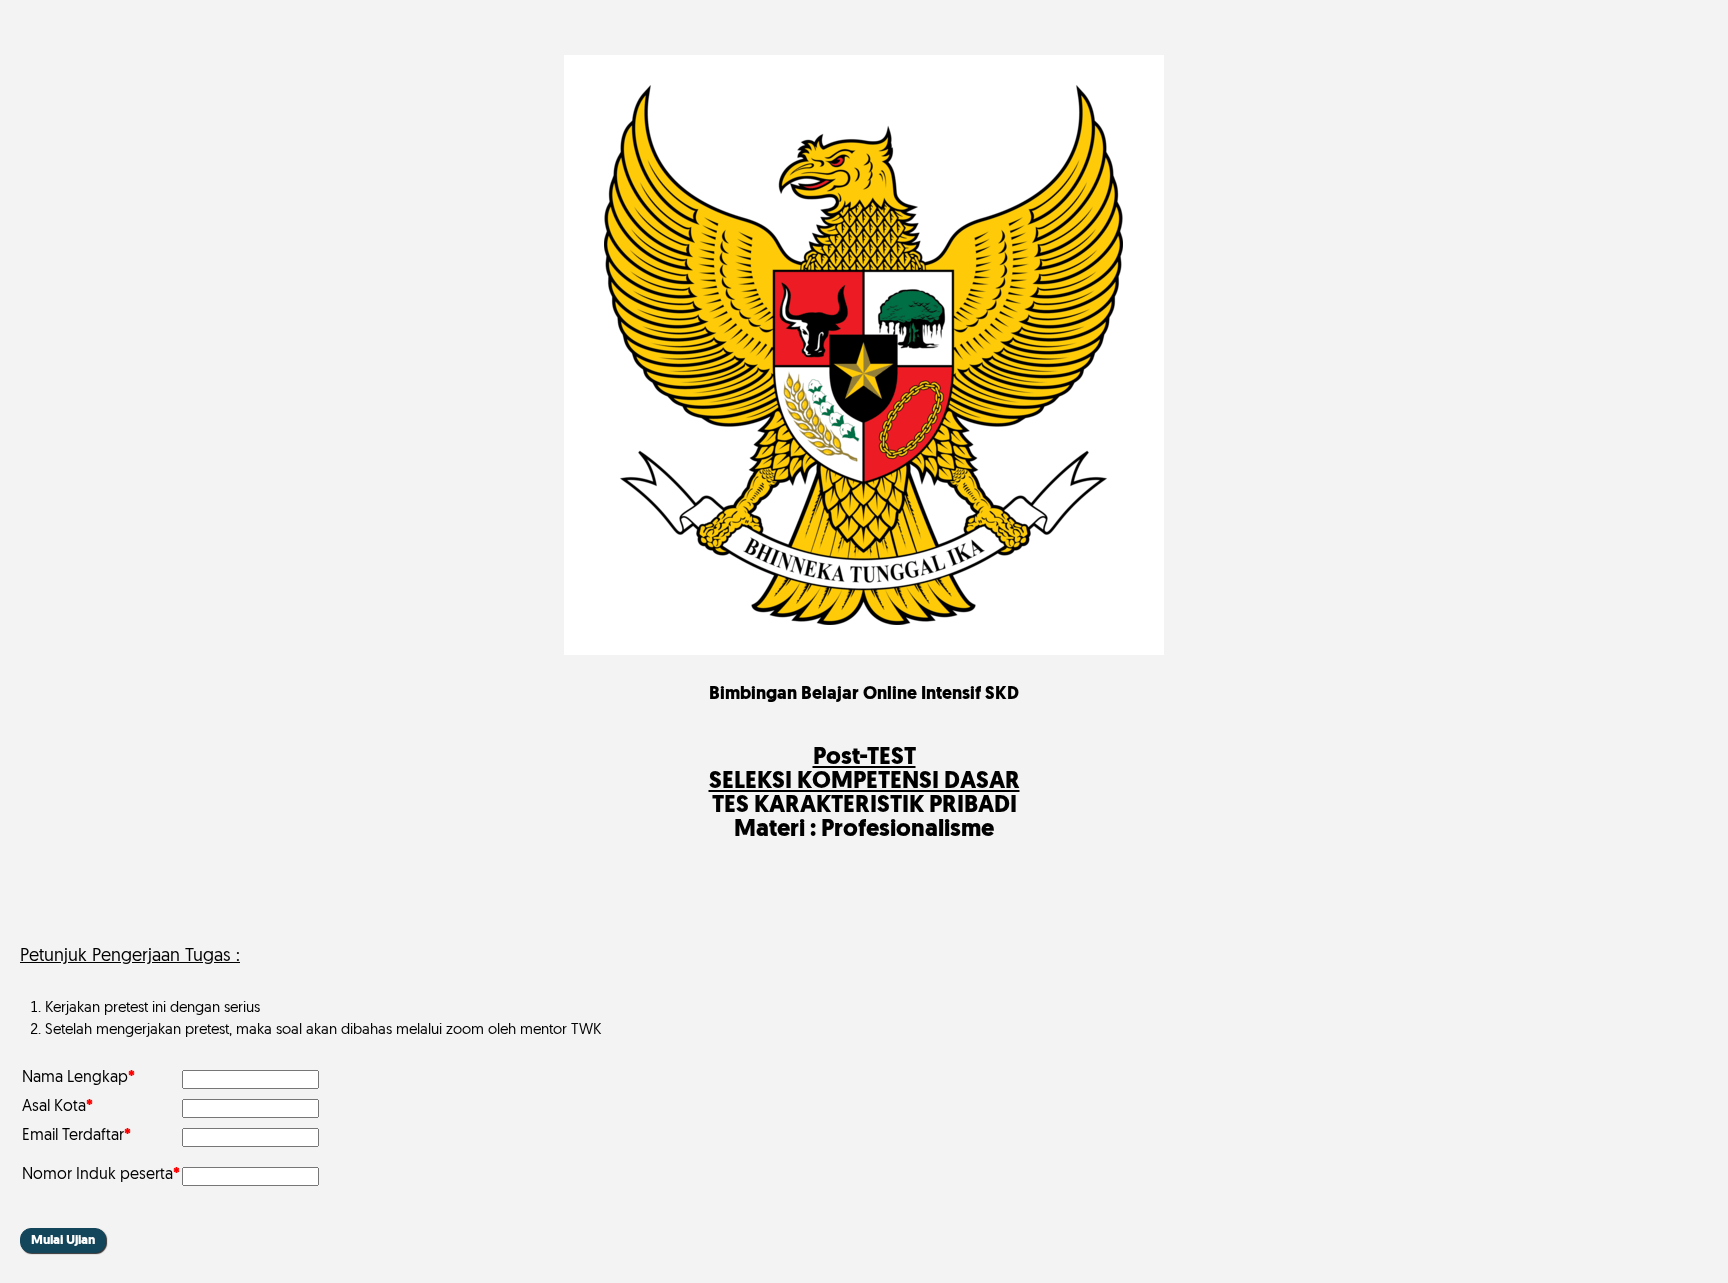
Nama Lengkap (78, 1078)
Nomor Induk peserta (101, 1175)
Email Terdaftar (76, 1136)
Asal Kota (57, 1107)
